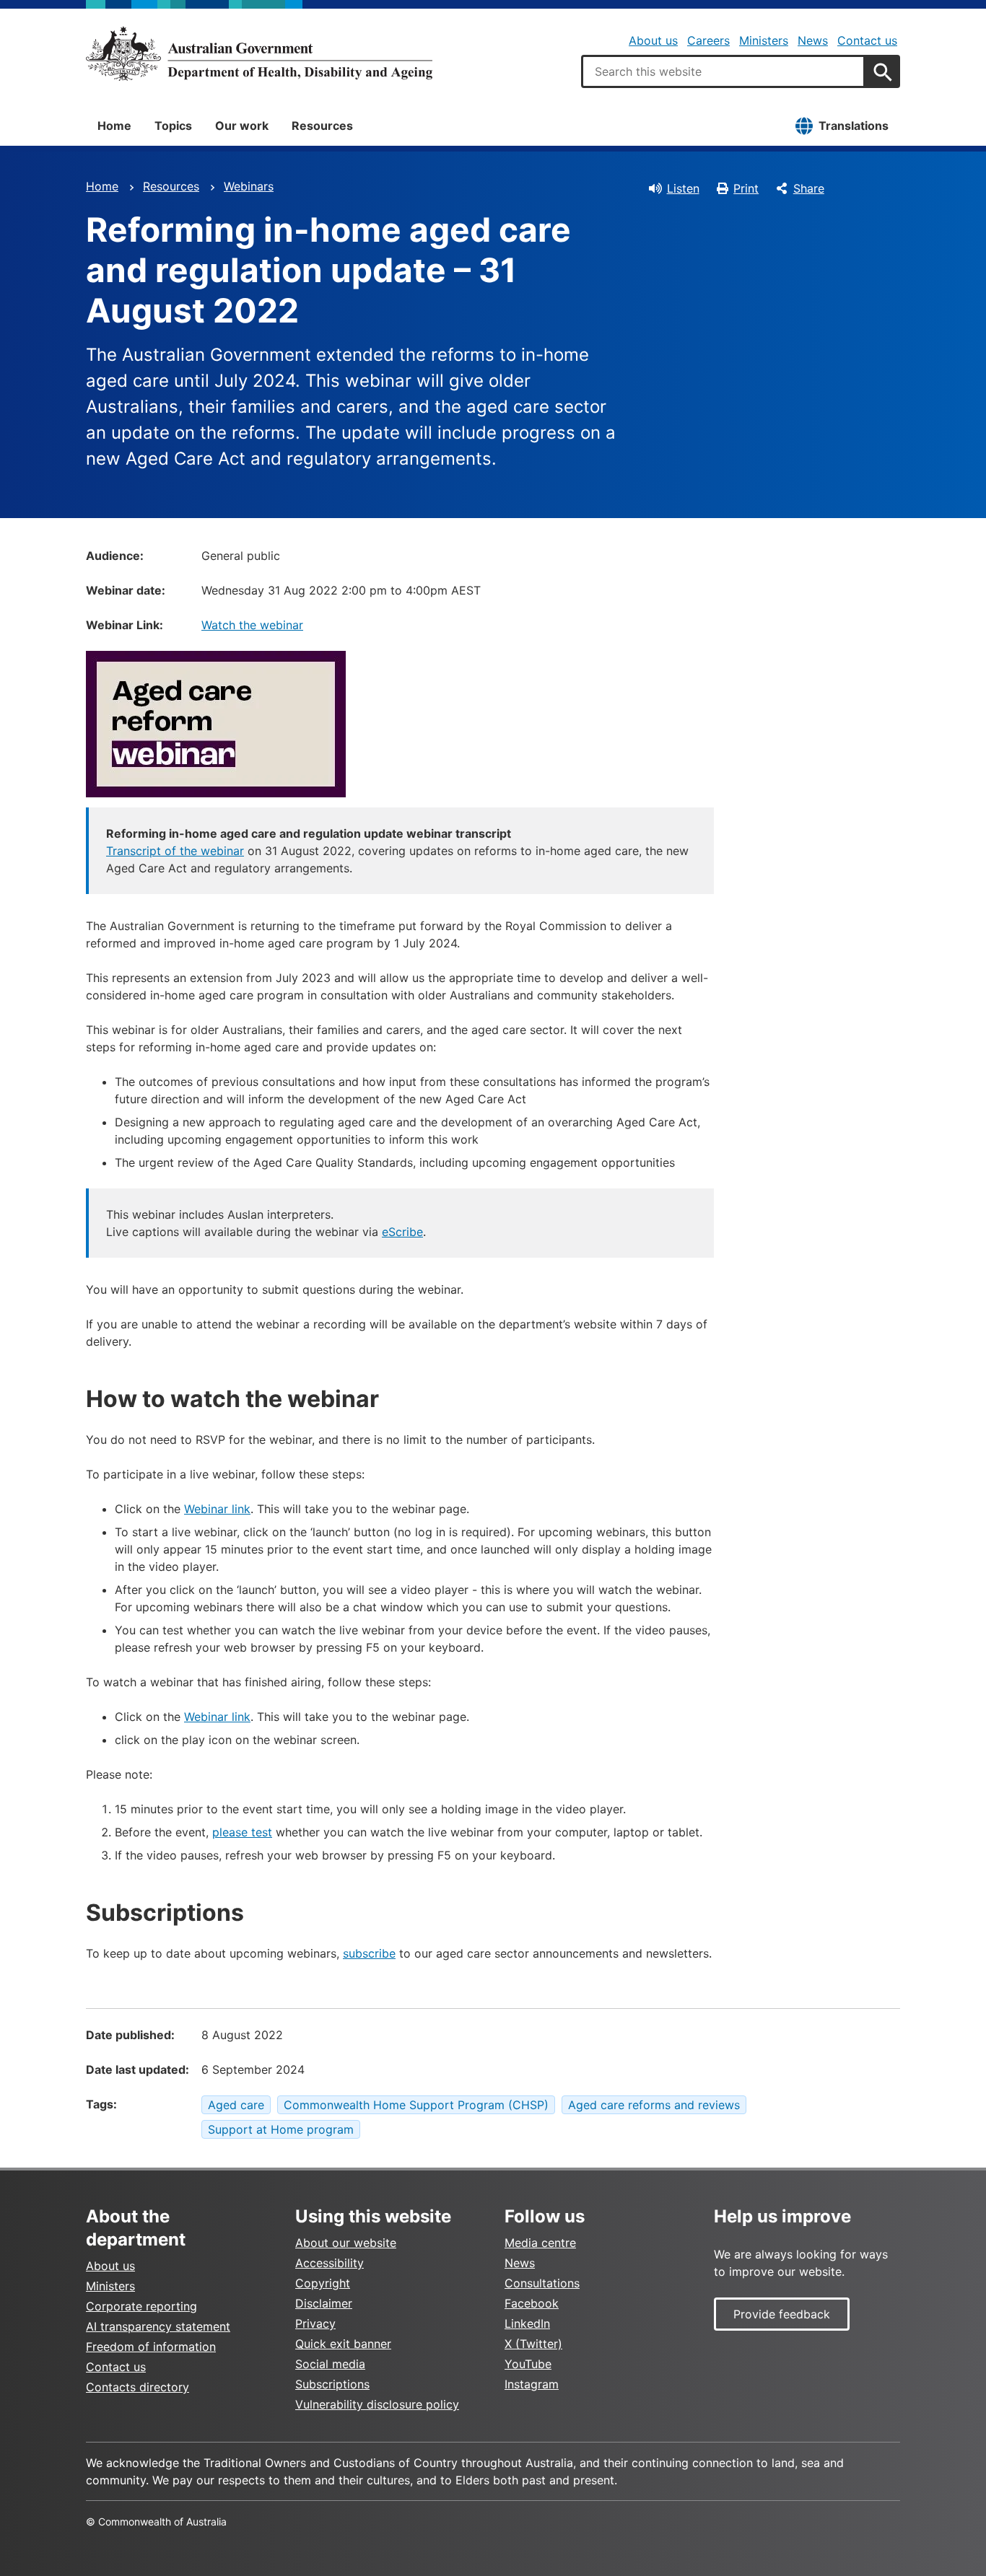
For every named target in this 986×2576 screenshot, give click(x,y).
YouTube (528, 2364)
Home (114, 126)
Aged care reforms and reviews (654, 2105)
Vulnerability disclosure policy (377, 2404)
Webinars (249, 186)
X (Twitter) (533, 2344)
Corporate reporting (141, 2306)
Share (809, 188)
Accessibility (330, 2263)
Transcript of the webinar (175, 851)
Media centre (540, 2243)
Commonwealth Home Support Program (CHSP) (416, 2105)
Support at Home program (281, 2129)
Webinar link (217, 1509)
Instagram (532, 2384)
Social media (330, 2364)
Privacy (315, 2323)
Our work (242, 126)
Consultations (542, 2283)
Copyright (323, 2283)
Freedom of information (151, 2347)
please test (242, 1832)
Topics (173, 126)
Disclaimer (324, 2303)
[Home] (259, 53)
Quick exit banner (343, 2344)
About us (653, 40)
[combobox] (723, 71)
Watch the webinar (252, 625)
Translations (854, 126)
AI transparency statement (158, 2326)
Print (746, 188)
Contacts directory (138, 2387)
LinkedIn (527, 2323)
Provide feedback (782, 2314)
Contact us (867, 40)
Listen (683, 188)
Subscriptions (332, 2384)
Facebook (532, 2303)
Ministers (764, 40)
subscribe (369, 1953)
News (813, 40)
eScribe (402, 1232)
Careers (708, 40)
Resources (322, 126)
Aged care (236, 2105)
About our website (346, 2243)
